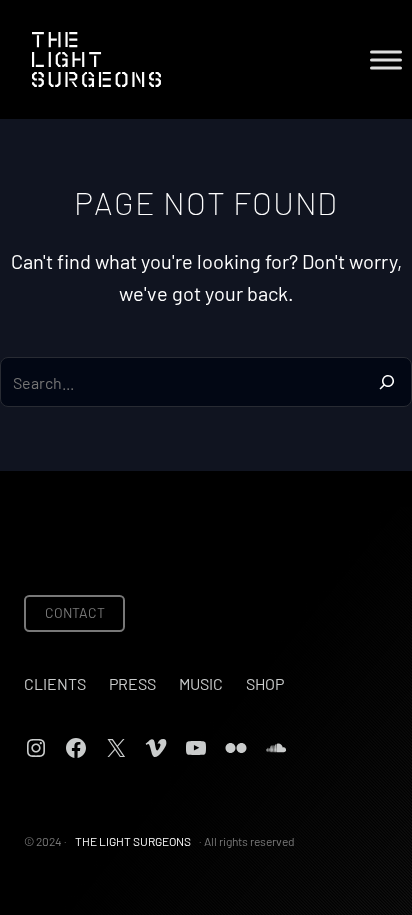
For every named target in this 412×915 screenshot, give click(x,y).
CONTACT (75, 612)
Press (132, 683)
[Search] (387, 382)
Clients (55, 683)
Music (201, 683)
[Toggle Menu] (386, 59)
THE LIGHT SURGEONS (133, 841)
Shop (265, 683)
